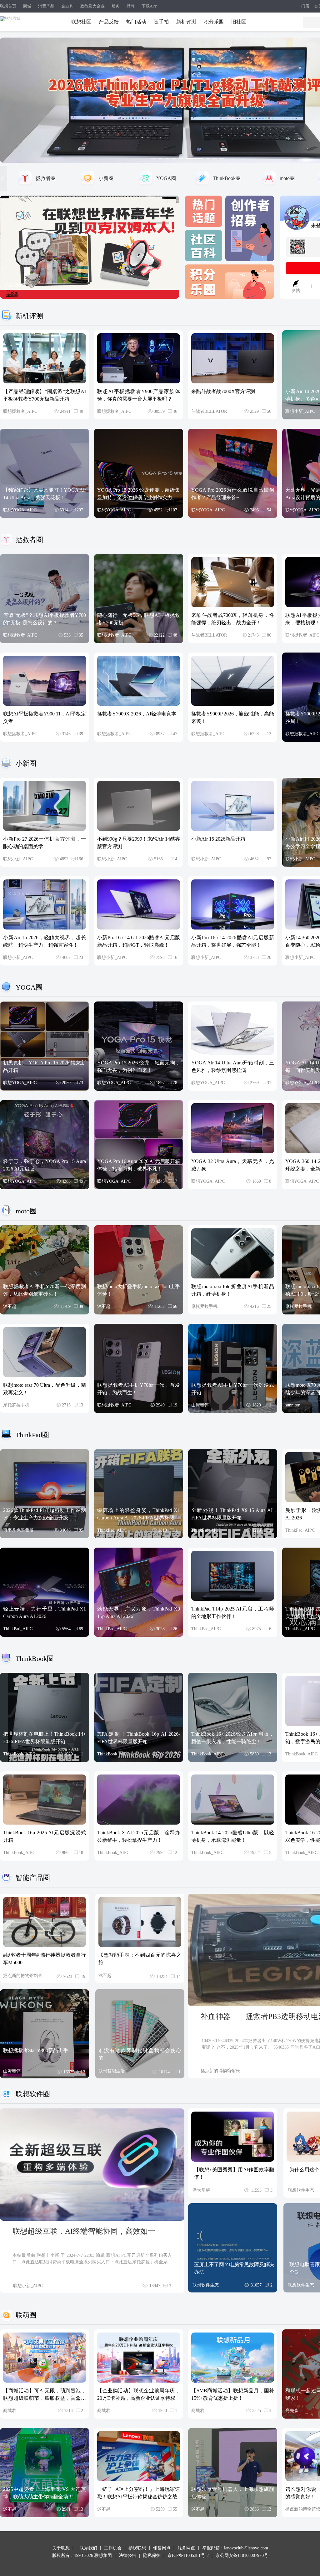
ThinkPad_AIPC (112, 1530)
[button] (153, 158)
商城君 (10, 2411)
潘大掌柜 (201, 2190)
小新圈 (106, 178)
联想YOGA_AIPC (20, 510)
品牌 (131, 6)
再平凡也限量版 (18, 1530)
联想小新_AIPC (300, 411)
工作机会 (113, 2548)
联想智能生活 (112, 2071)
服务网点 (186, 2548)
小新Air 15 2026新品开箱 (218, 839)
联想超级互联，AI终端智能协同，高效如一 (84, 2231)
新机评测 (186, 22)
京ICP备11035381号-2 (188, 2556)
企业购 (67, 6)
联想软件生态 (301, 2190)
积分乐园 (214, 22)
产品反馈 (109, 22)
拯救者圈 (46, 178)
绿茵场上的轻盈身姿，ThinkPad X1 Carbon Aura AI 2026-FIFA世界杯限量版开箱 (139, 1518)
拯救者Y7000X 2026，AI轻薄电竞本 (137, 714)
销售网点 (162, 2548)
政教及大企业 (92, 6)
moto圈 (287, 178)
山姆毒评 (200, 1405)
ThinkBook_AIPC (19, 1754)
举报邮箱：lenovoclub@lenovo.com (235, 2548)
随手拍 (161, 22)
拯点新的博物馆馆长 (23, 1976)
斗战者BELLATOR (209, 411)
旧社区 (239, 22)
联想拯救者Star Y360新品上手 (36, 2050)
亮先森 (292, 2411)
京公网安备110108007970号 (242, 2556)
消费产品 (46, 6)
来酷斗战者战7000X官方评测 (223, 391)
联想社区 (81, 22)
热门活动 (136, 22)
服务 (116, 6)
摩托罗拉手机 (204, 1306)
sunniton (293, 1405)
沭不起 (10, 1306)
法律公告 (127, 2556)
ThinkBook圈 (227, 178)
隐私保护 (152, 2556)
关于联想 (61, 2548)
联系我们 (88, 2548)
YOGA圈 (166, 178)
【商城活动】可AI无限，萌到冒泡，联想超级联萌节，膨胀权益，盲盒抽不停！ (45, 2398)
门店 (305, 6)
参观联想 (137, 2548)
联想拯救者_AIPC (20, 411)
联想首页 (8, 6)
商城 (27, 6)
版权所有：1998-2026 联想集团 (82, 2556)
